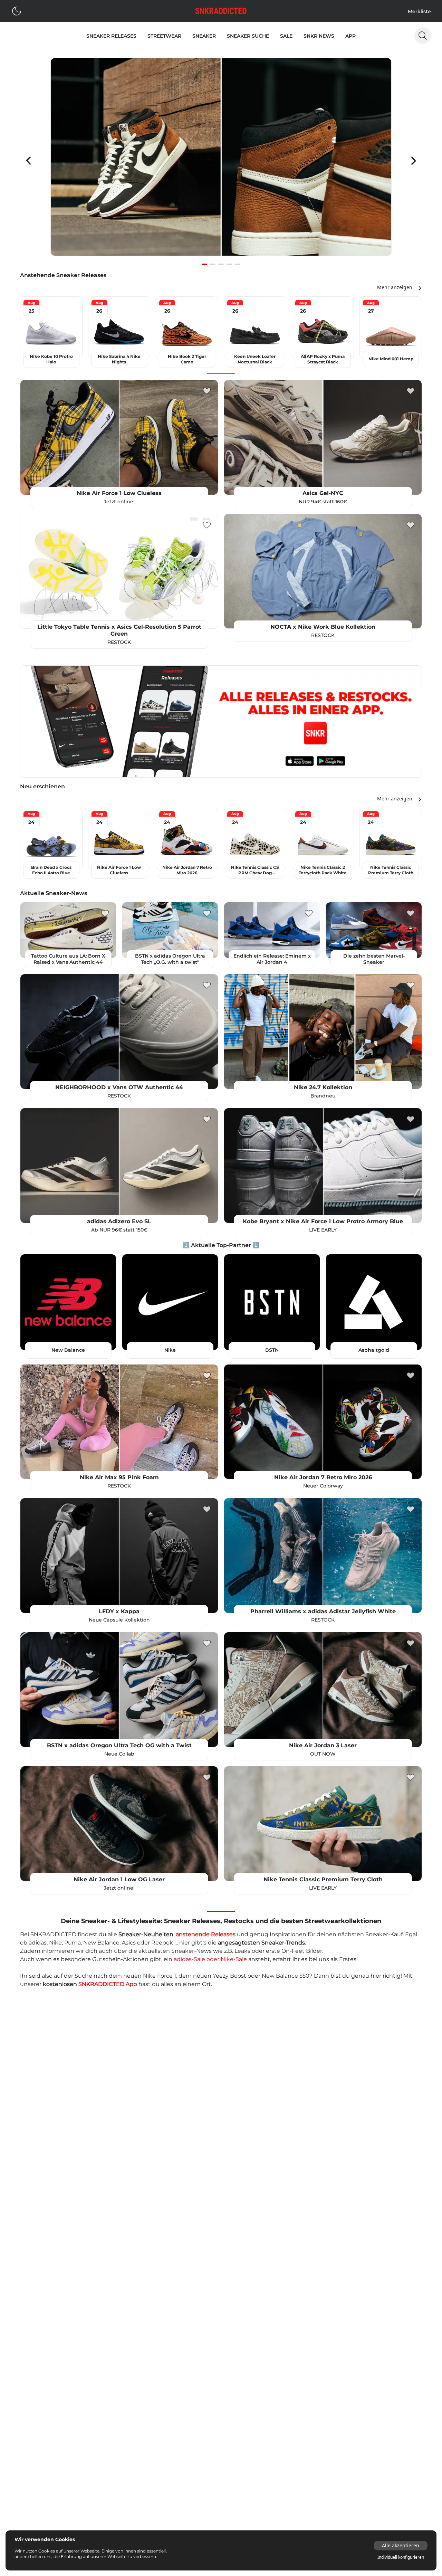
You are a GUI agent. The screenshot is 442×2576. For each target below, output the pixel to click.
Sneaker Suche (248, 36)
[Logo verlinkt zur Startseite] (221, 11)
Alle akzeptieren (401, 2545)
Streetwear (164, 36)
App (350, 36)
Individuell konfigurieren (401, 2557)
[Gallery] (221, 161)
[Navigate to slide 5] (238, 264)
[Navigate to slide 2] (213, 264)
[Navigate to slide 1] (204, 264)
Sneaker (204, 36)
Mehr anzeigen (395, 287)
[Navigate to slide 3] (221, 264)
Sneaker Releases (111, 36)
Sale (286, 36)
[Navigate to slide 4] (229, 264)
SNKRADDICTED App (108, 1984)
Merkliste (419, 11)
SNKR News (319, 36)
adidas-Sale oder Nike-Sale (210, 1959)
